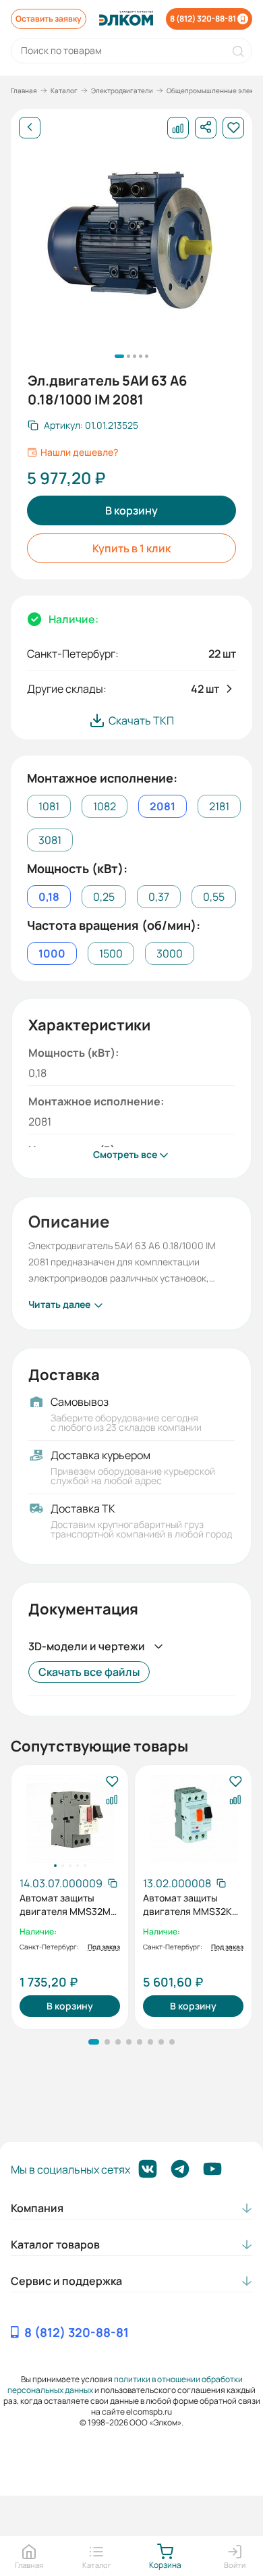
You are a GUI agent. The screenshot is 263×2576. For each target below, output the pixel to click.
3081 (50, 840)
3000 (170, 953)
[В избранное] (112, 1782)
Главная (24, 90)
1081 (49, 806)
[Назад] (30, 128)
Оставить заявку (49, 19)
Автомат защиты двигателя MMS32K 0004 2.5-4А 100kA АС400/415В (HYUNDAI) (187, 1905)
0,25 (104, 897)
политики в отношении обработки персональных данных (125, 2385)
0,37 (159, 897)
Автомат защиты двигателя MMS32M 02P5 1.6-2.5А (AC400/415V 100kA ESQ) (65, 1905)
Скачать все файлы (89, 1672)
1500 (111, 953)
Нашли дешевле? (79, 452)
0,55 (214, 897)
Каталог (64, 90)
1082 (105, 806)
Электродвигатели (122, 90)
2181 (219, 806)
